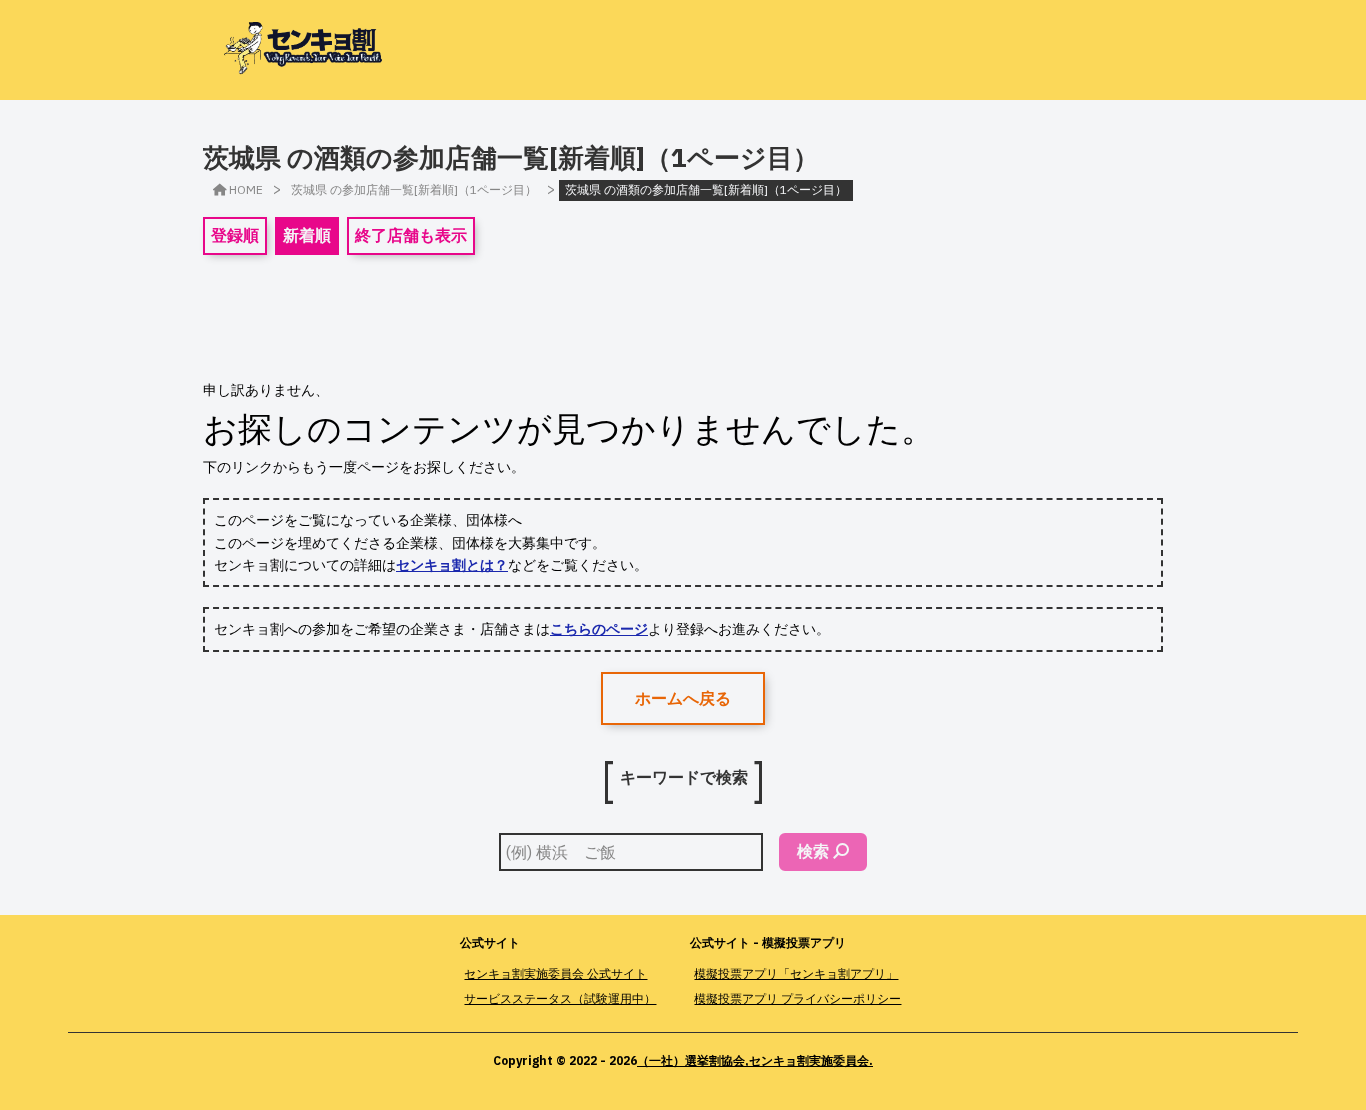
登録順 (235, 235)
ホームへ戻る (683, 698)
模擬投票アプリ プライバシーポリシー (797, 998)
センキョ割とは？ (452, 565)
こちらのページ (599, 629)
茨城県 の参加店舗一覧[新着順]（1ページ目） (414, 189)
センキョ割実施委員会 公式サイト (555, 973)
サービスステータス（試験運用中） (560, 998)
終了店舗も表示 (411, 235)
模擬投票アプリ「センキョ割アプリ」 (796, 973)
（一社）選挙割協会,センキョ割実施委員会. (755, 1060)
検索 (813, 851)
